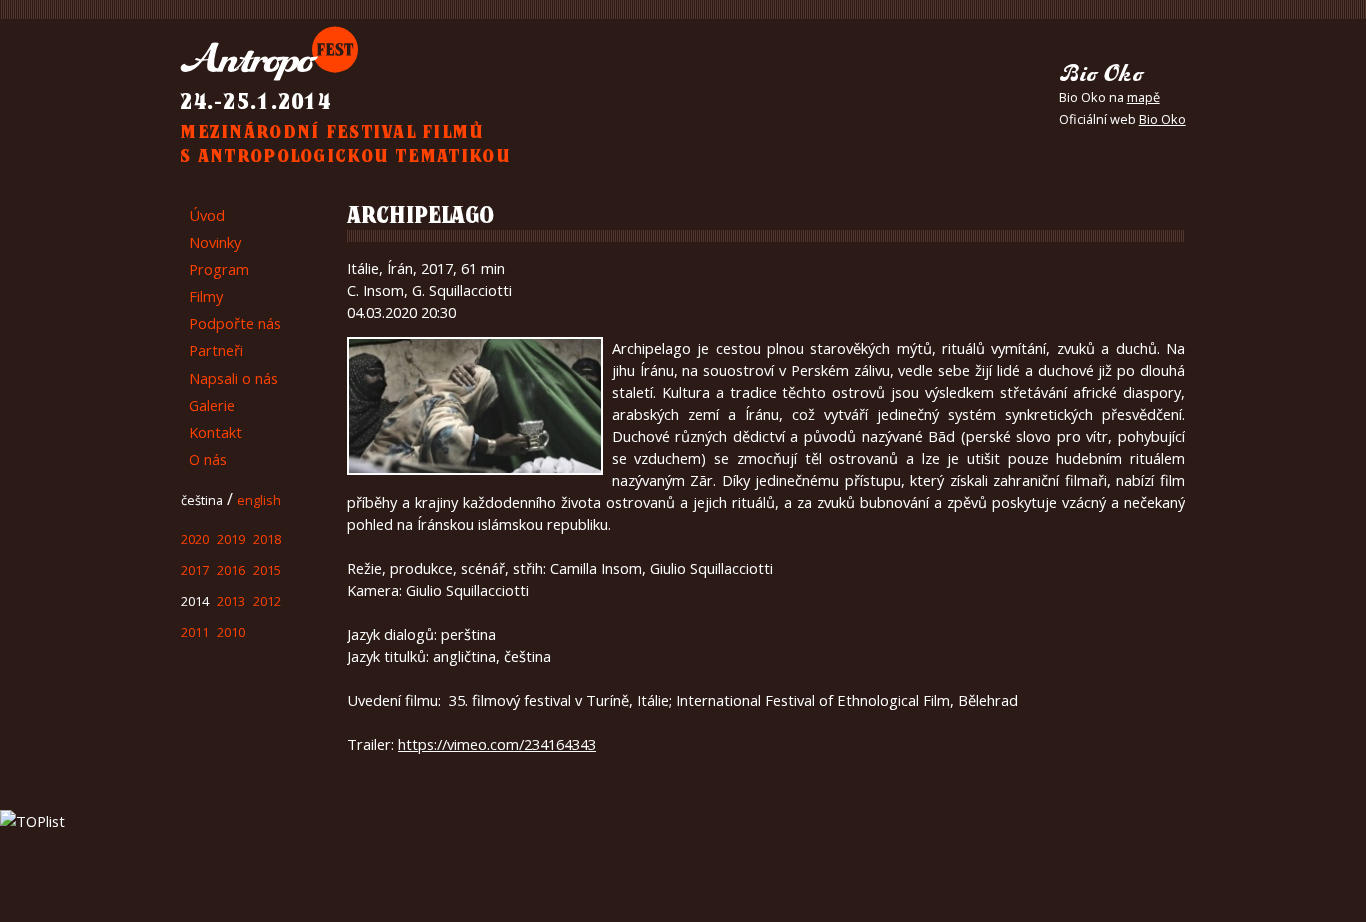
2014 (199, 632)
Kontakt (223, 462)
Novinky (222, 247)
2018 (287, 572)
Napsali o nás (244, 401)
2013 (243, 632)
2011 (199, 662)
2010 (243, 662)
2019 (243, 572)
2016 (243, 602)
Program (224, 278)
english (276, 534)
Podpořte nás (244, 339)
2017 (199, 602)
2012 (287, 632)
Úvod (210, 217)
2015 (287, 602)
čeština (208, 534)
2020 (199, 572)
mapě (1143, 97)
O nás (212, 493)
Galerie (217, 431)
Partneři (222, 370)
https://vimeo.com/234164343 (497, 744)
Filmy (211, 309)
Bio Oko (1162, 119)
